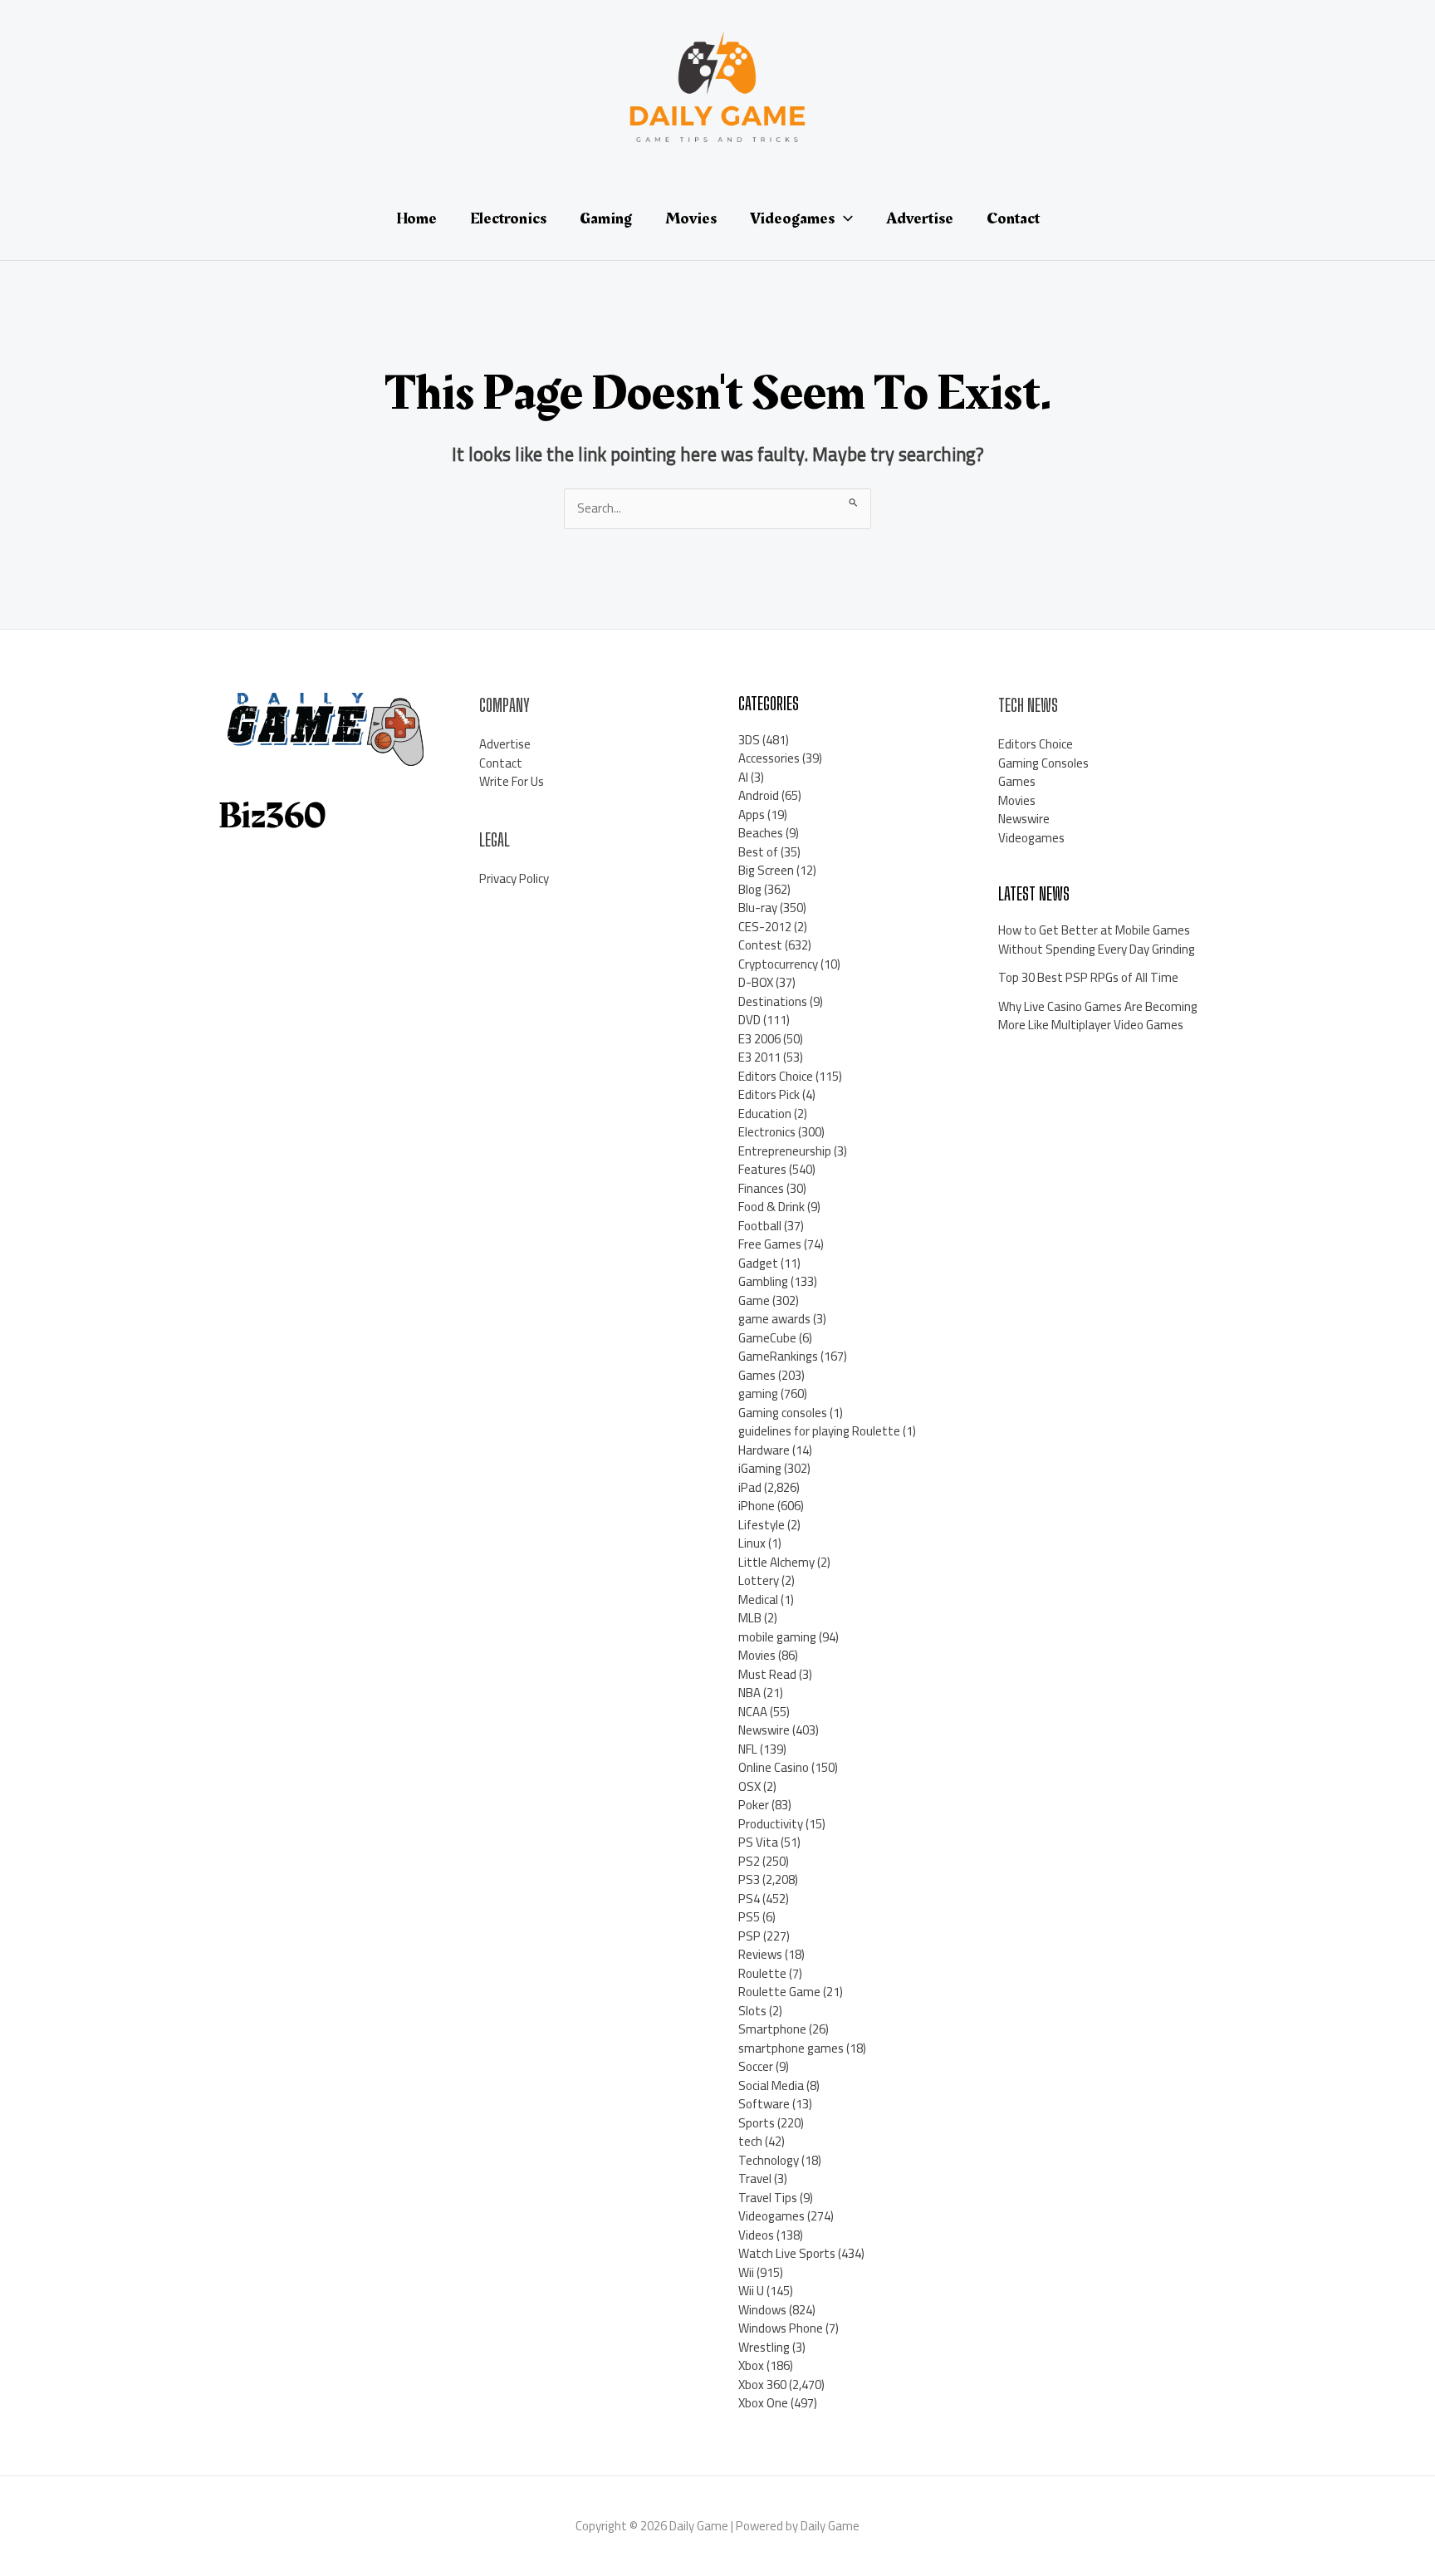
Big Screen (766, 870)
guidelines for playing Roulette (819, 1431)
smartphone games (791, 2048)
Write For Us (512, 781)
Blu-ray (758, 908)
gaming (758, 1393)
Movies (757, 1655)
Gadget (758, 1263)
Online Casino (774, 1767)
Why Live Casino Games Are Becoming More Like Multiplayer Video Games (1098, 1016)
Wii (746, 2272)
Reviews (760, 1954)
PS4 (749, 1899)
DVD (749, 1020)
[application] (844, 218)
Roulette (762, 1973)
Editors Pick (769, 1094)
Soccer (756, 2066)
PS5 (749, 1917)
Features (762, 1169)
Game (754, 1300)
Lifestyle (762, 1525)
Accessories (769, 758)
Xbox (751, 2365)
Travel (755, 2179)
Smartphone (772, 2029)
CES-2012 (765, 927)
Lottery (759, 1580)
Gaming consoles (783, 1413)
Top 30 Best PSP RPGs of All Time (1088, 977)
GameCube (767, 1338)
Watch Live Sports (787, 2253)
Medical (758, 1600)
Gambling (763, 1281)
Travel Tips (768, 2198)
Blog (750, 889)
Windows (762, 2310)
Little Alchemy (776, 1562)
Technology (769, 2160)
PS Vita (758, 1842)
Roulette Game (779, 1992)
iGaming (760, 1468)
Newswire (764, 1730)
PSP (749, 1936)
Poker (754, 1805)
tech (750, 2141)
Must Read (767, 1674)
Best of (758, 852)
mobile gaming (777, 1637)
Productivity (771, 1824)
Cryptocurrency (778, 964)
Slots (752, 2011)
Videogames (771, 2216)
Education (765, 1114)
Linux (752, 1543)
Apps (752, 815)
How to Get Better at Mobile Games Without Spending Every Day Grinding (1097, 940)
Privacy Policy (514, 878)
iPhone (757, 1506)
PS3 (749, 1879)
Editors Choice (776, 1076)
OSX (749, 1786)
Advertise (505, 744)
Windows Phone (781, 2328)
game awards (774, 1319)
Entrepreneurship (785, 1151)
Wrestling (764, 2347)
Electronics (767, 1132)
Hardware (764, 1450)
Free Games (770, 1244)
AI (743, 777)
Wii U (751, 2291)
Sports (757, 2123)
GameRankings (778, 1356)
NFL (748, 1749)
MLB (750, 1618)
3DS (749, 740)
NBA (749, 1693)
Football (760, 1226)
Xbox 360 (762, 2385)
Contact (501, 763)
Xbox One (763, 2403)
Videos (756, 2235)
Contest (760, 945)
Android (759, 795)
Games (757, 1375)
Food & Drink (771, 1207)
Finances (761, 1188)
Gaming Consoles (1043, 763)
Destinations (773, 1001)
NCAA (753, 1712)
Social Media (771, 2085)
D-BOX (756, 982)
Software (764, 2104)
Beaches (761, 833)
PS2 (749, 1861)
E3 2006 (759, 1039)
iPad (750, 1487)
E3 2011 (759, 1057)
